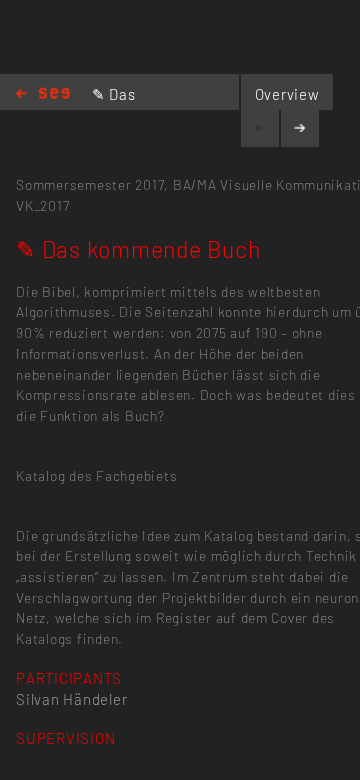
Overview (287, 94)
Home (43, 94)
